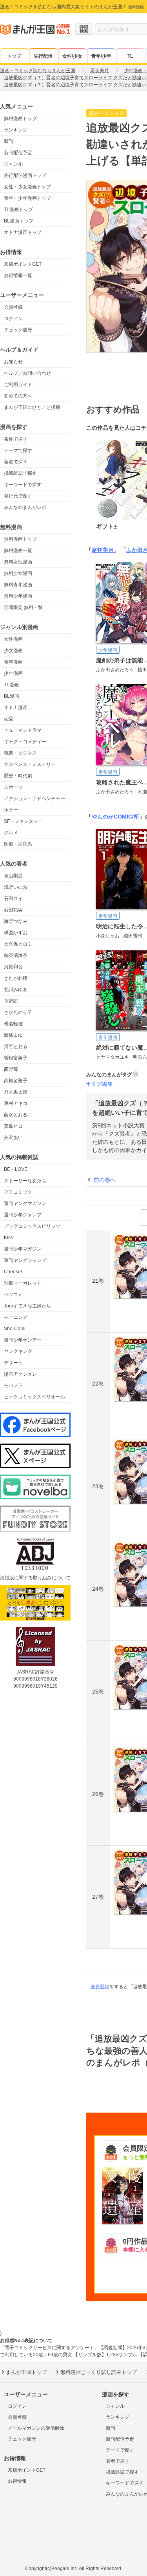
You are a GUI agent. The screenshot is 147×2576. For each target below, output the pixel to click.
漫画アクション (20, 1374)
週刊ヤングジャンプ (25, 1260)
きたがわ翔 (16, 978)
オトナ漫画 (16, 707)
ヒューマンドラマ (23, 730)
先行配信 (43, 56)
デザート (13, 1363)
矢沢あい (13, 1138)
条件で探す (16, 439)
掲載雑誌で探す (20, 473)
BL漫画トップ (19, 221)
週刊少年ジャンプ (23, 1215)
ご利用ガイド (18, 385)
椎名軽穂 (13, 1024)
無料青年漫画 (18, 585)
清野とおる (16, 1046)
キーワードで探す (23, 485)
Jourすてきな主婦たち (27, 1306)
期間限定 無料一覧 (23, 607)
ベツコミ (13, 1294)
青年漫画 (13, 662)
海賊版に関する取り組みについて (35, 1578)
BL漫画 (12, 696)
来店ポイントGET (23, 264)
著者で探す (16, 462)
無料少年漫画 (18, 596)
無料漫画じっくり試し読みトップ (99, 2372)
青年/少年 (101, 56)
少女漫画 (13, 651)
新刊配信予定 (18, 153)
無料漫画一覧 (18, 551)
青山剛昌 (13, 876)
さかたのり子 (18, 1012)
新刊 (9, 141)
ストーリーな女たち (25, 1181)
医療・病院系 (18, 844)
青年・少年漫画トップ (27, 198)
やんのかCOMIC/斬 (115, 817)
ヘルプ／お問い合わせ (27, 373)
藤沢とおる (16, 1115)
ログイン (13, 319)
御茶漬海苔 (16, 955)
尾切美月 (103, 550)
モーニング (16, 1317)
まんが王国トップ (26, 2372)
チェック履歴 (18, 330)
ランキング (16, 130)
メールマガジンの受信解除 (36, 2428)
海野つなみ (16, 921)
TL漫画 (11, 685)
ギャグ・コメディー (25, 742)
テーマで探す (18, 450)
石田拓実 (13, 910)
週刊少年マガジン (23, 1249)
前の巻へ (105, 1180)
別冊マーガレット (23, 1283)
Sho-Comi (15, 1329)
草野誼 (11, 1001)
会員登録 (13, 307)
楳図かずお (16, 933)
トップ (14, 56)
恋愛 (9, 719)
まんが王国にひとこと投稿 (32, 407)
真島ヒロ (13, 1126)
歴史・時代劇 (18, 776)
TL (130, 56)
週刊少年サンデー (23, 1340)
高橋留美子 (16, 1081)
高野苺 (11, 1069)
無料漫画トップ (20, 118)
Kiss (8, 1238)
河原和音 (13, 967)
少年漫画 (13, 673)
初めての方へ (18, 396)
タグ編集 (102, 1084)
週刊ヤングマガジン (25, 1203)
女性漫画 (13, 639)
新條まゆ (13, 1035)
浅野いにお (16, 887)
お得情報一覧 (18, 275)
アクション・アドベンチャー (34, 799)
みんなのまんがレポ (25, 507)
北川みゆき (16, 990)
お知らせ (13, 362)
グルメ (11, 833)
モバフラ (13, 1386)
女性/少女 (72, 56)
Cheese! (13, 1272)
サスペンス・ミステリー (30, 764)
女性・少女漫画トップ (27, 187)
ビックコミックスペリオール (34, 1397)
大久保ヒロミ (18, 944)
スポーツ (13, 787)
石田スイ (13, 899)
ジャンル (13, 164)
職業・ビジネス (20, 753)
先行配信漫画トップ (25, 175)
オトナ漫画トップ (23, 232)
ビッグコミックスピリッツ (32, 1226)
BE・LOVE (16, 1169)
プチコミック (18, 1192)
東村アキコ (16, 1103)
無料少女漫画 (18, 573)
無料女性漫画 (18, 562)
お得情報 (17, 2481)
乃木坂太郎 (16, 1092)
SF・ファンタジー (23, 821)
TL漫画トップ (18, 210)
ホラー (11, 810)
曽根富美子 (16, 1058)
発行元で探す (18, 496)
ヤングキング (18, 1351)
